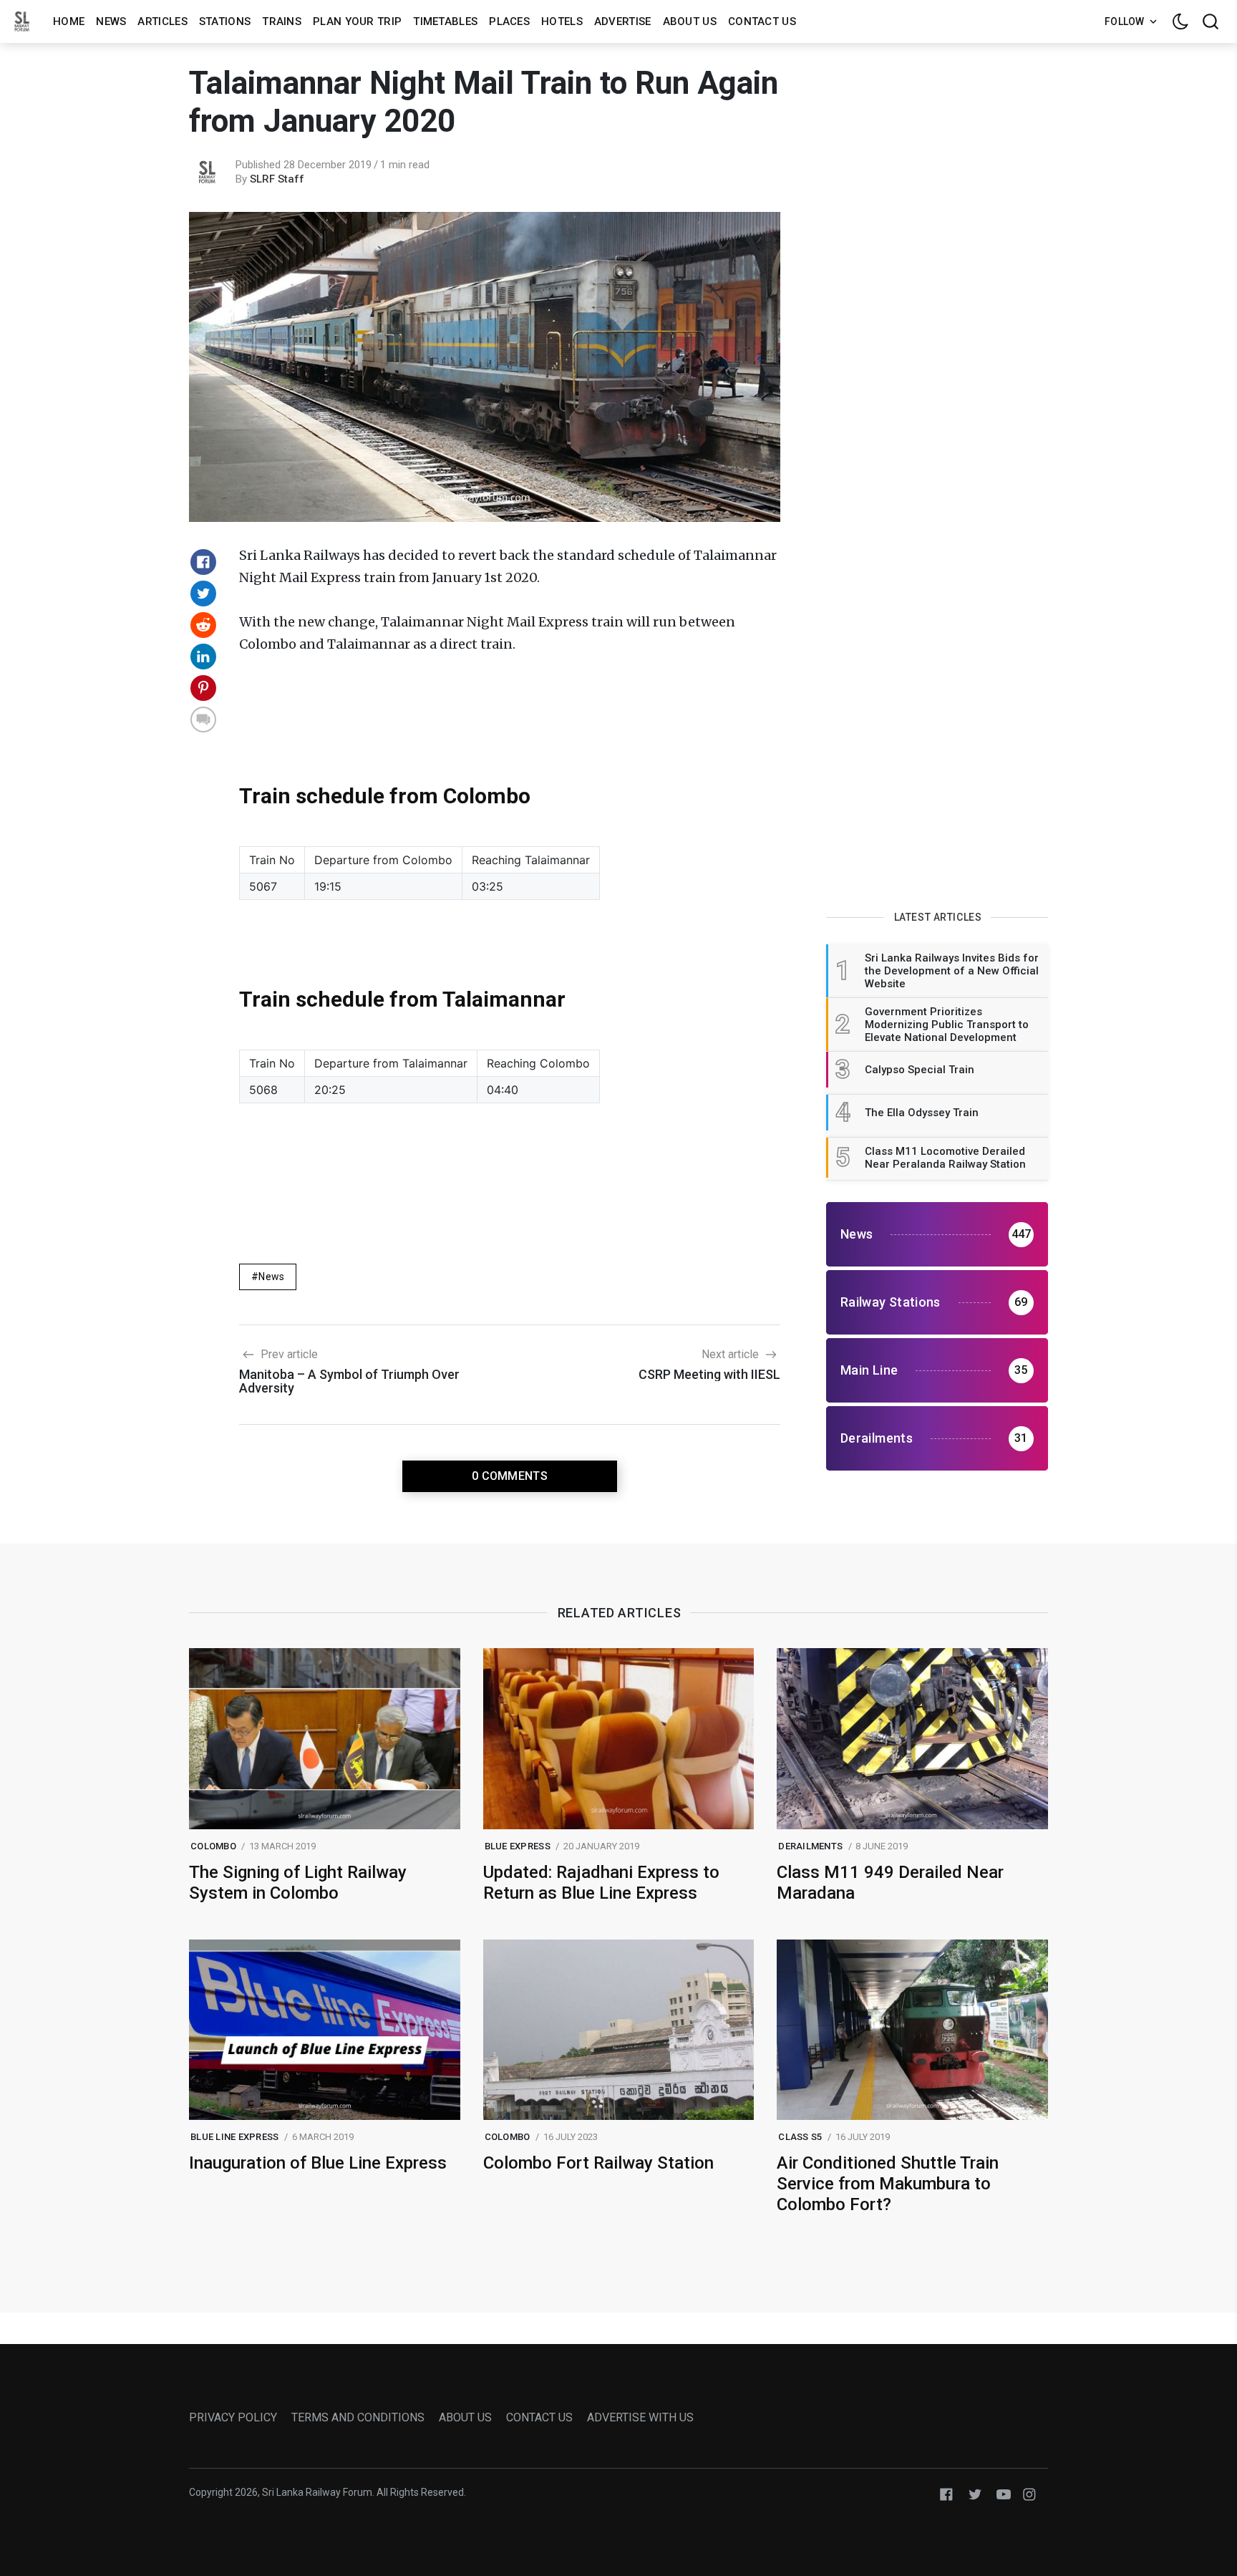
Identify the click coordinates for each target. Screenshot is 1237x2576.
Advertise (623, 21)
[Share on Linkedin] (203, 657)
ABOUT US (465, 2417)
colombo (213, 1846)
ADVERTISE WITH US (640, 2417)
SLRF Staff (277, 179)
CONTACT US (539, 2417)
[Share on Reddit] (203, 625)
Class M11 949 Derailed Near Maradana (890, 1883)
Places (509, 21)
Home (69, 21)
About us (690, 21)
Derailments (810, 1846)
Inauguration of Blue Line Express (318, 2163)
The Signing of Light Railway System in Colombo (298, 1883)
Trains (282, 21)
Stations (225, 21)
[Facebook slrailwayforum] (946, 2493)
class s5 (800, 2137)
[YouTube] (1004, 2493)
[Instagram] (1029, 2493)
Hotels (562, 21)
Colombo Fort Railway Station (598, 2163)
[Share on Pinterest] (203, 688)
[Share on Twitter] (203, 594)
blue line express (234, 2137)
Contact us (762, 21)
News (111, 21)
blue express (518, 1846)
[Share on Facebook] (203, 562)
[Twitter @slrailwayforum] (975, 2493)
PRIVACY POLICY (233, 2417)
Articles (162, 21)
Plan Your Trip (357, 21)
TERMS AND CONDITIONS (358, 2417)
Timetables (445, 21)
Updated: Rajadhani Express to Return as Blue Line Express (601, 1883)
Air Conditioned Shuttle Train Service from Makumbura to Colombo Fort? (888, 2184)
